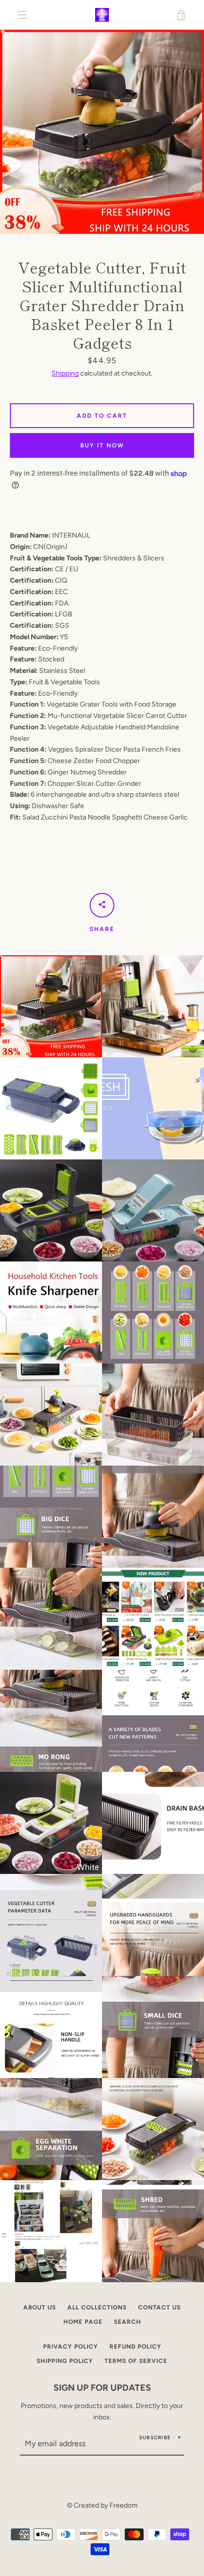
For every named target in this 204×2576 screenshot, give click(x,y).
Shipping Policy (65, 2361)
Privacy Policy (71, 2347)
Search (127, 2322)
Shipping (65, 373)
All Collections (97, 2307)
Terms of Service (136, 2361)
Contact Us (159, 2307)
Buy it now (102, 445)
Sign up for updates (102, 2388)
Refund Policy (135, 2347)
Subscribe (155, 2438)
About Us (40, 2307)
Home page (83, 2322)
